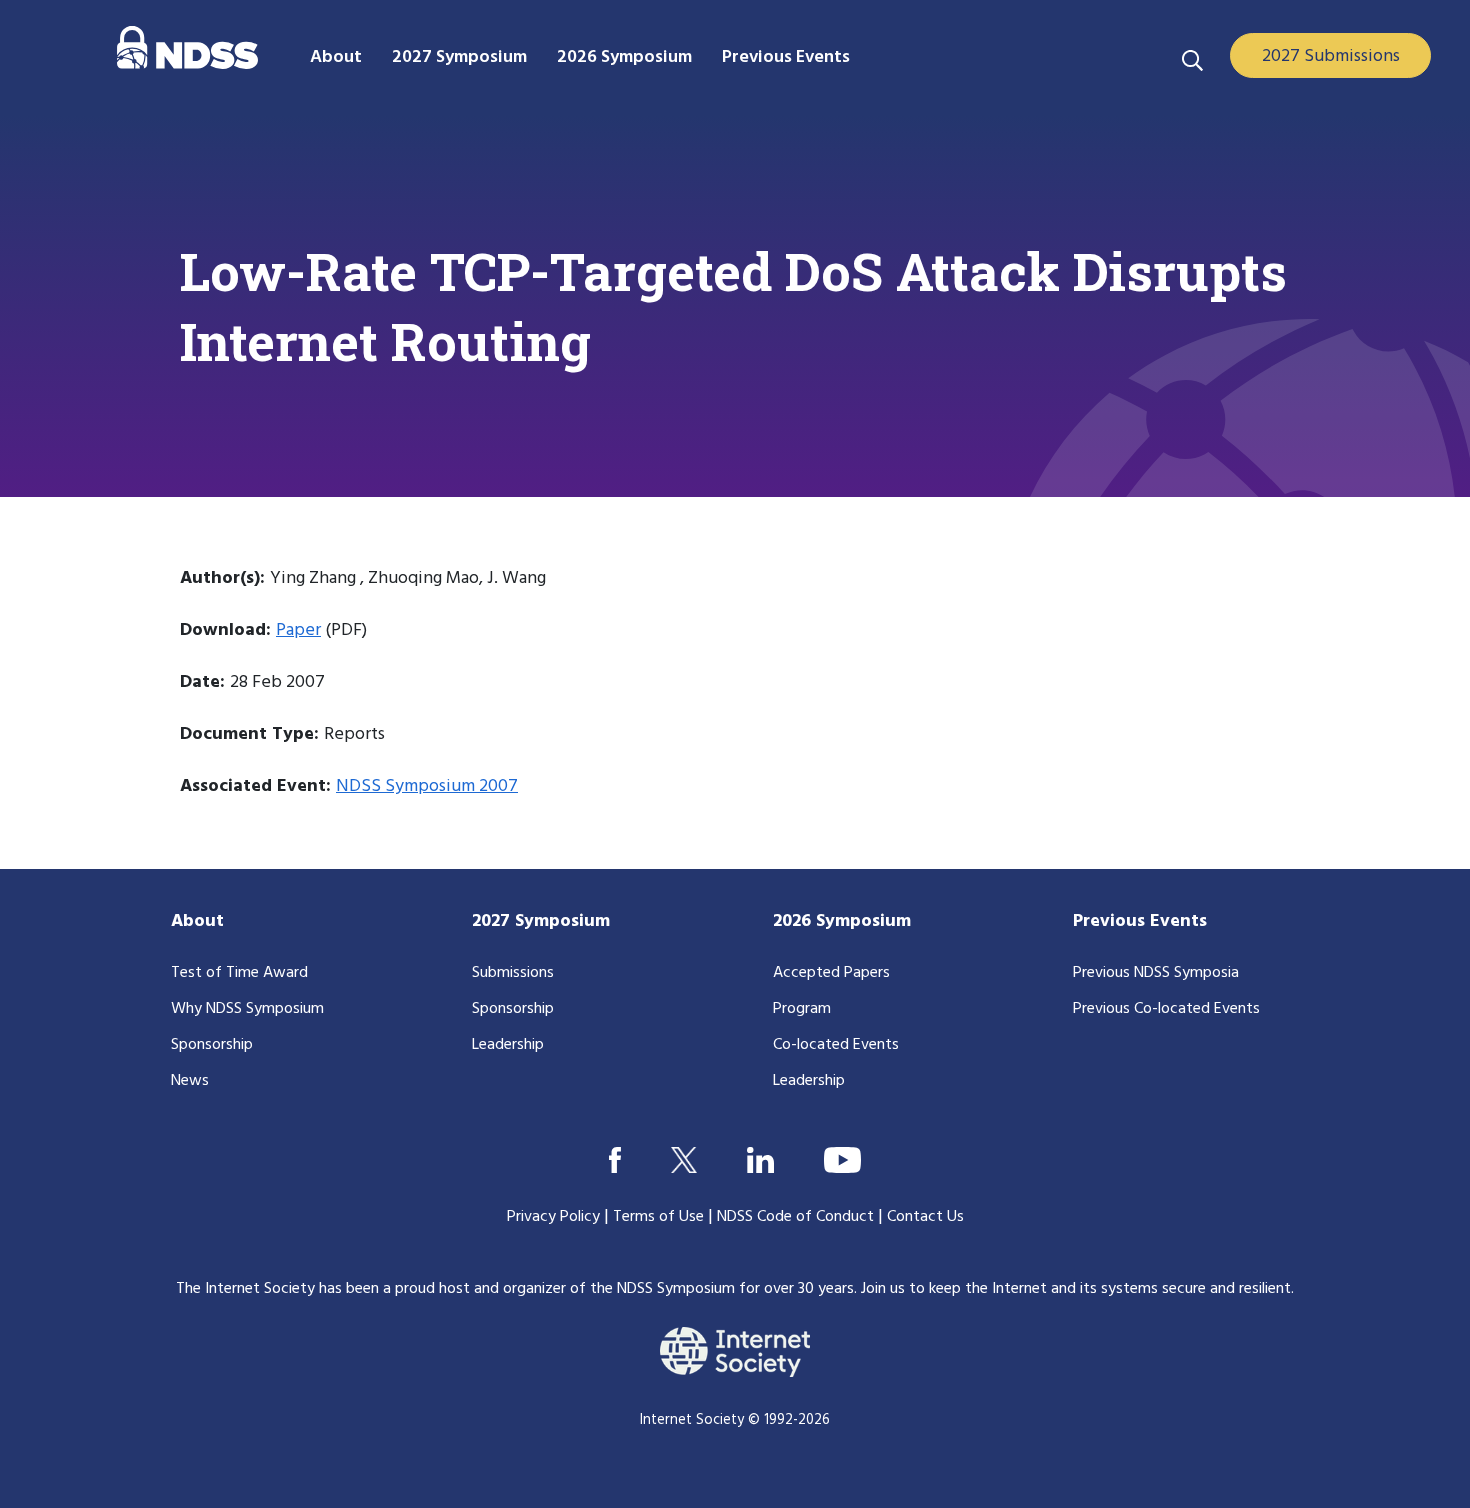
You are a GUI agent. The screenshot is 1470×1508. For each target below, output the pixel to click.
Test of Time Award (239, 973)
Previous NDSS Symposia (1156, 973)
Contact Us (925, 1217)
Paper (298, 630)
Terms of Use (658, 1217)
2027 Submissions (1331, 56)
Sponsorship (212, 1045)
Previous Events (1140, 921)
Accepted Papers (831, 973)
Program (802, 1009)
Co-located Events (836, 1045)
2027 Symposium (541, 921)
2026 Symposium (842, 921)
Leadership (508, 1045)
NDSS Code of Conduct (795, 1217)
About (197, 921)
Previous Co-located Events (1166, 1009)
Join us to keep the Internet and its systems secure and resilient (1076, 1289)
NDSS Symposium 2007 (427, 786)
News (190, 1081)
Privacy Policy (553, 1217)
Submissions (513, 973)
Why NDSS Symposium (247, 1009)
